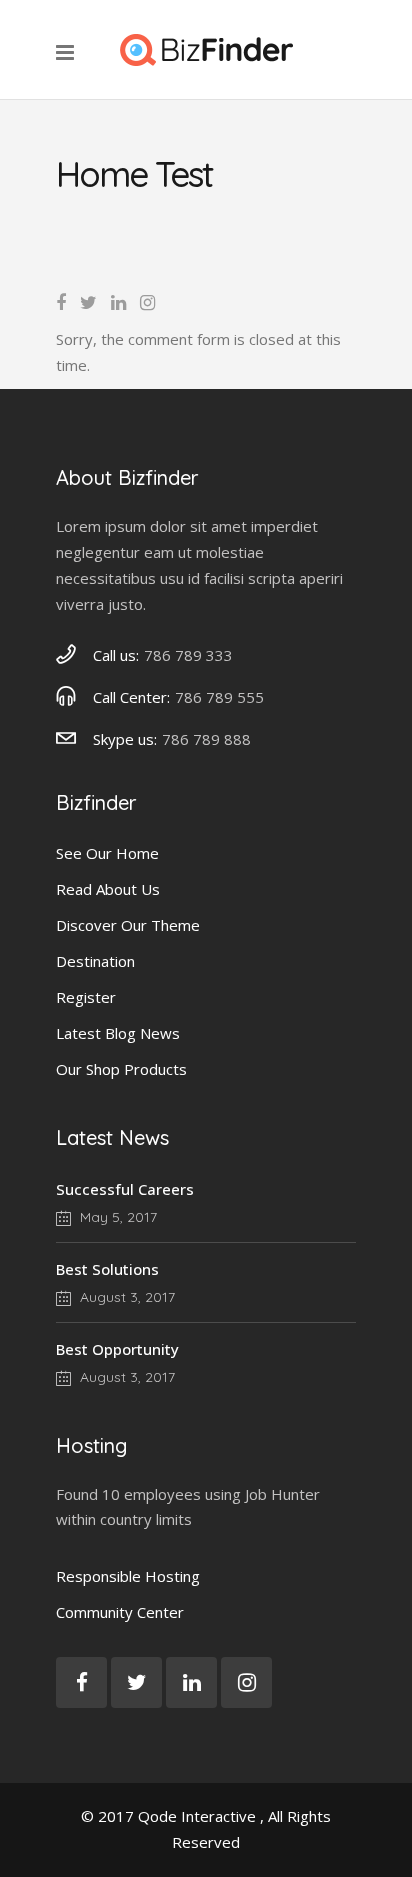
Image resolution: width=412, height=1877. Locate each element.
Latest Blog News (118, 1033)
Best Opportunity (117, 1349)
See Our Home (107, 853)
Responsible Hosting (128, 1576)
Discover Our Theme (128, 925)
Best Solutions (107, 1269)
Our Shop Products (121, 1069)
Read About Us (108, 889)
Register (86, 997)
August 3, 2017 (125, 1297)
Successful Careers (125, 1189)
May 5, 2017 (116, 1217)
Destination (95, 961)
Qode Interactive (197, 1816)
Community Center (120, 1612)
